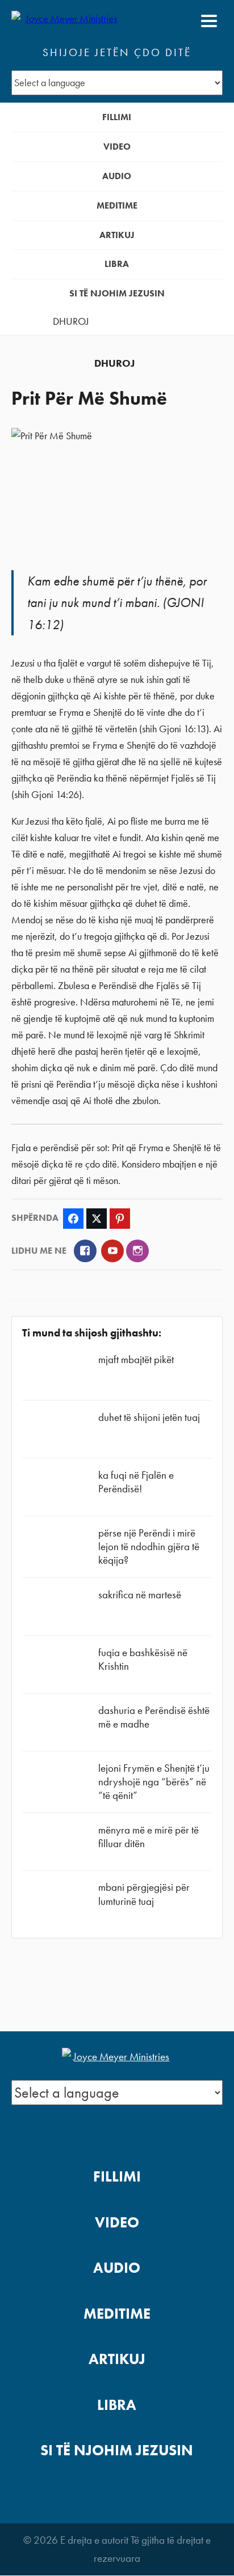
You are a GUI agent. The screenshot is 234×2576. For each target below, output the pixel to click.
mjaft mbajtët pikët (136, 1359)
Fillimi (117, 117)
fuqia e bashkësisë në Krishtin (143, 1659)
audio (117, 176)
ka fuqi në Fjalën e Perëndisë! (136, 1482)
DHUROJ (71, 321)
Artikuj (117, 235)
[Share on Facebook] (73, 1219)
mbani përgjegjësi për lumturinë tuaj (144, 1894)
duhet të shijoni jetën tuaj (149, 1417)
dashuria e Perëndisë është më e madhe (154, 1717)
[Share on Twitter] (97, 1219)
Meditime (117, 205)
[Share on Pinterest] (120, 1219)
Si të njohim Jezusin (117, 293)
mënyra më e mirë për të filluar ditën (149, 1837)
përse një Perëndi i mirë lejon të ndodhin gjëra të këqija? (149, 1546)
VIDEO (117, 147)
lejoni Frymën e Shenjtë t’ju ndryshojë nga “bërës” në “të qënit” (154, 1782)
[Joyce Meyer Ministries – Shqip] (66, 21)
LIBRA (117, 264)
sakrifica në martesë (140, 1595)
